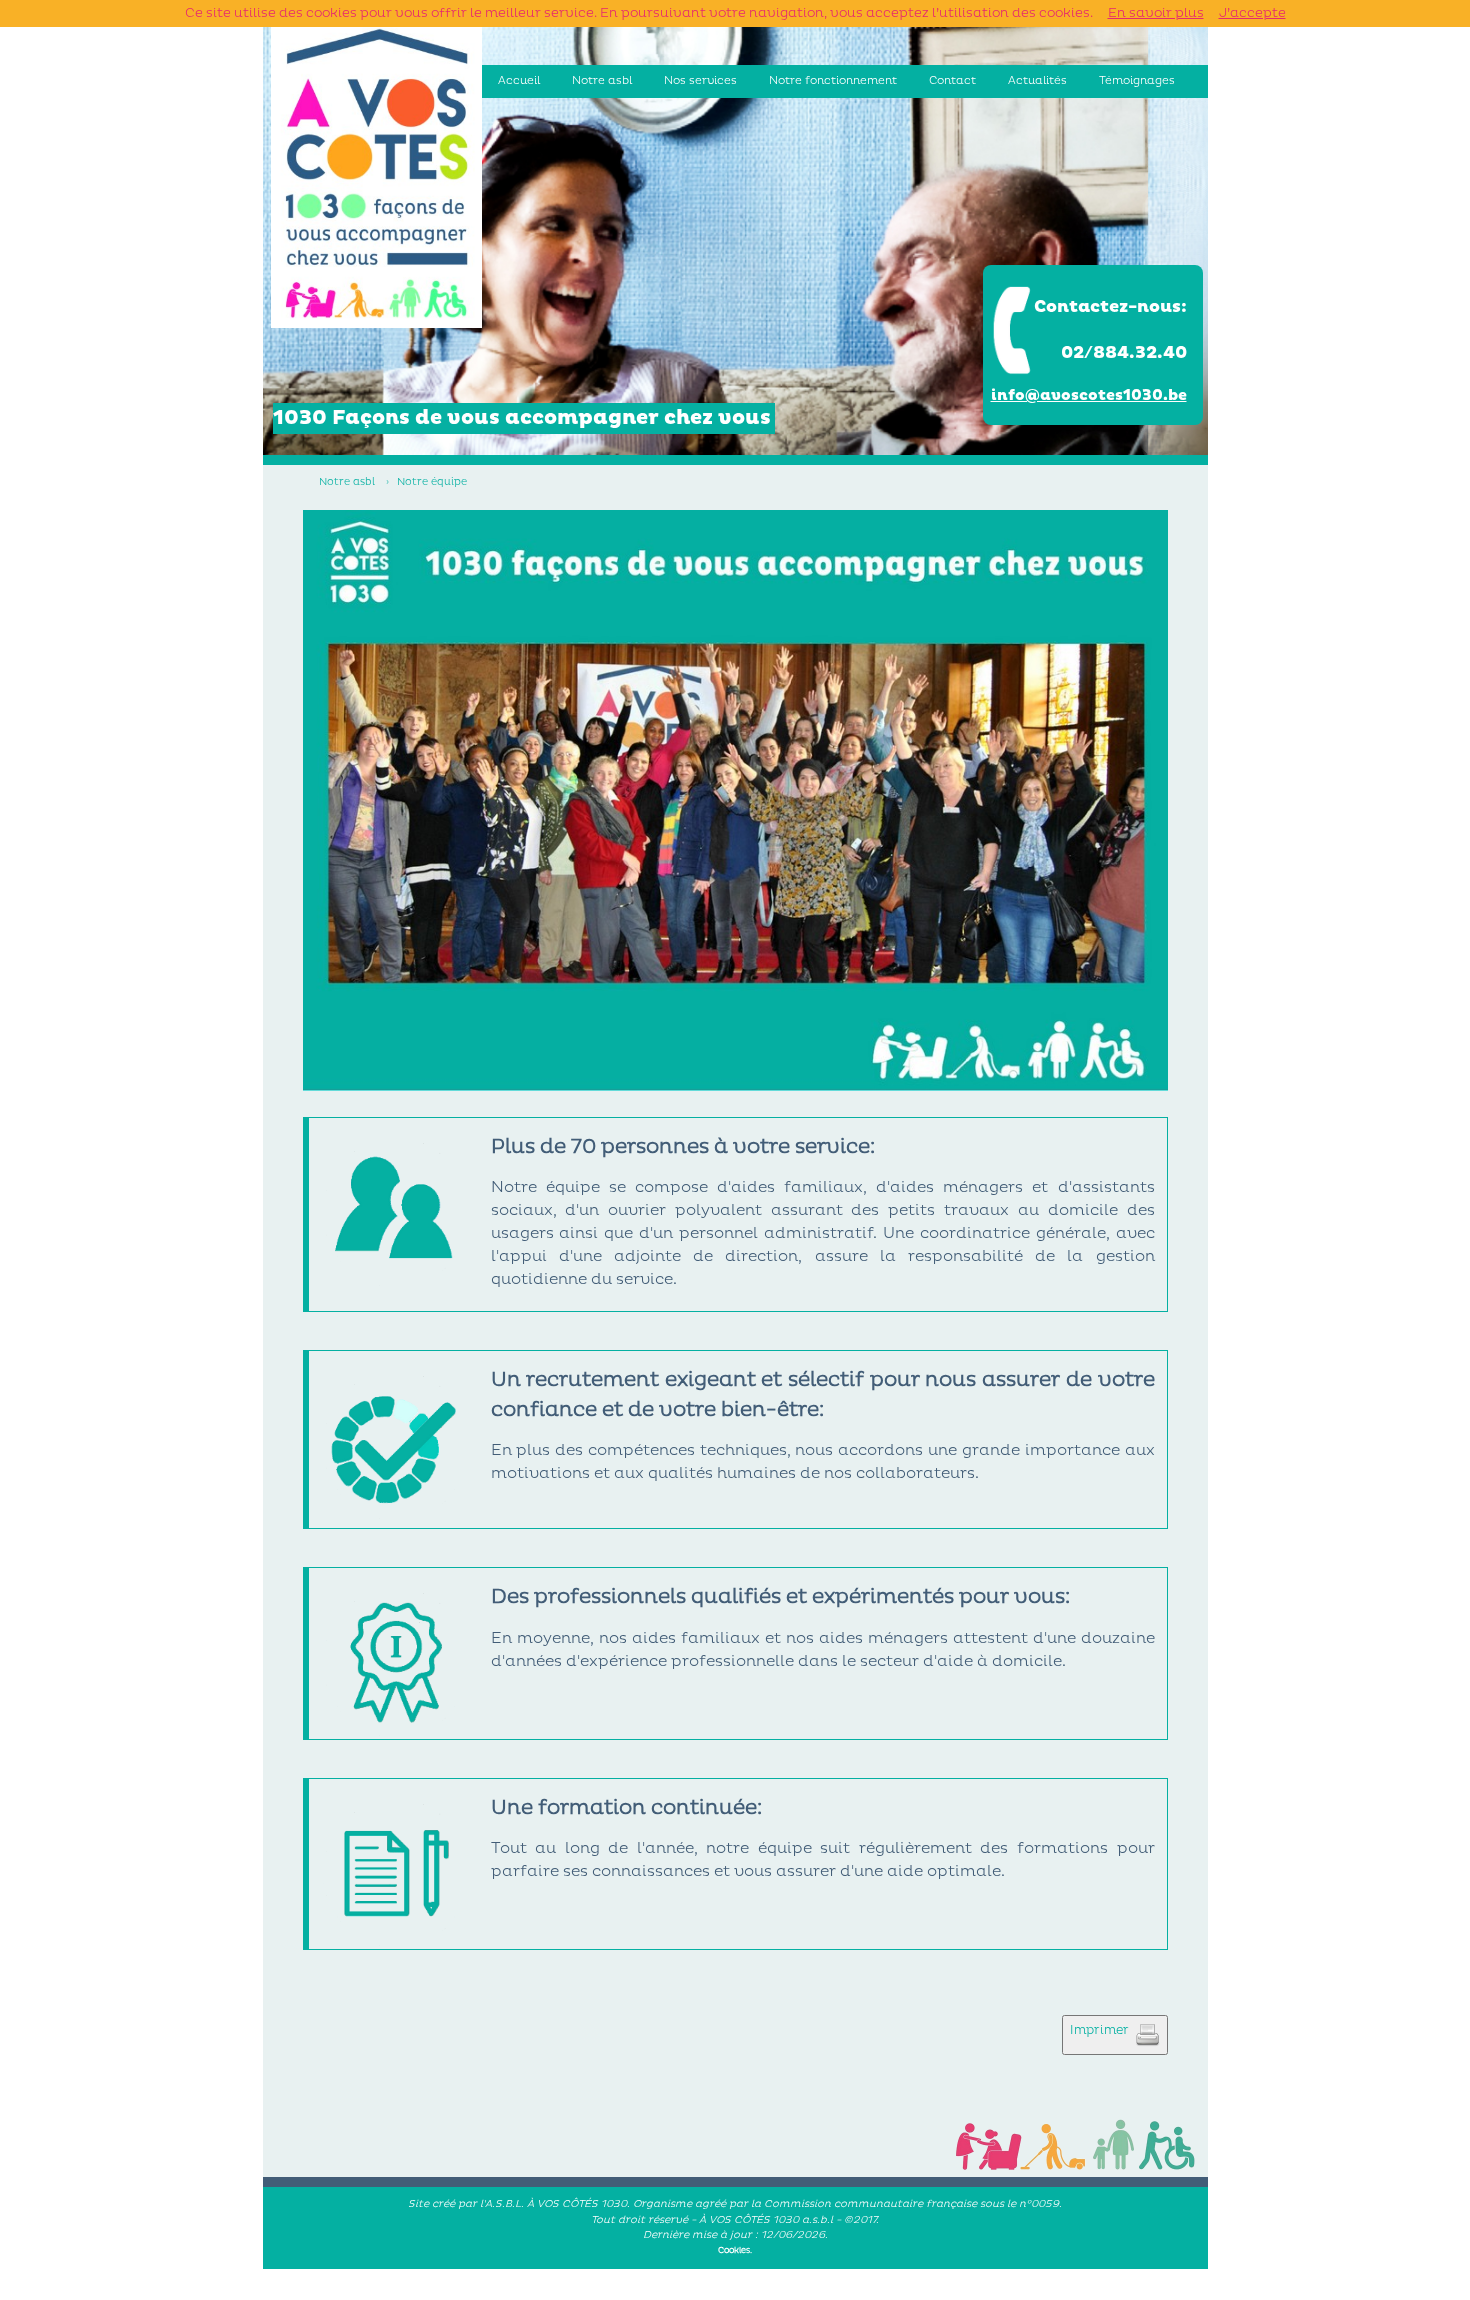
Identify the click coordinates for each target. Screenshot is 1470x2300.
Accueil (519, 80)
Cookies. (735, 2251)
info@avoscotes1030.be (1089, 395)
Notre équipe (432, 482)
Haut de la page (735, 2292)
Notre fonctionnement (833, 80)
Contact (952, 80)
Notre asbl (602, 80)
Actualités (1037, 80)
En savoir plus (1156, 13)
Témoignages (1137, 80)
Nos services (700, 80)
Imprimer (1102, 2030)
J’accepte (1252, 13)
